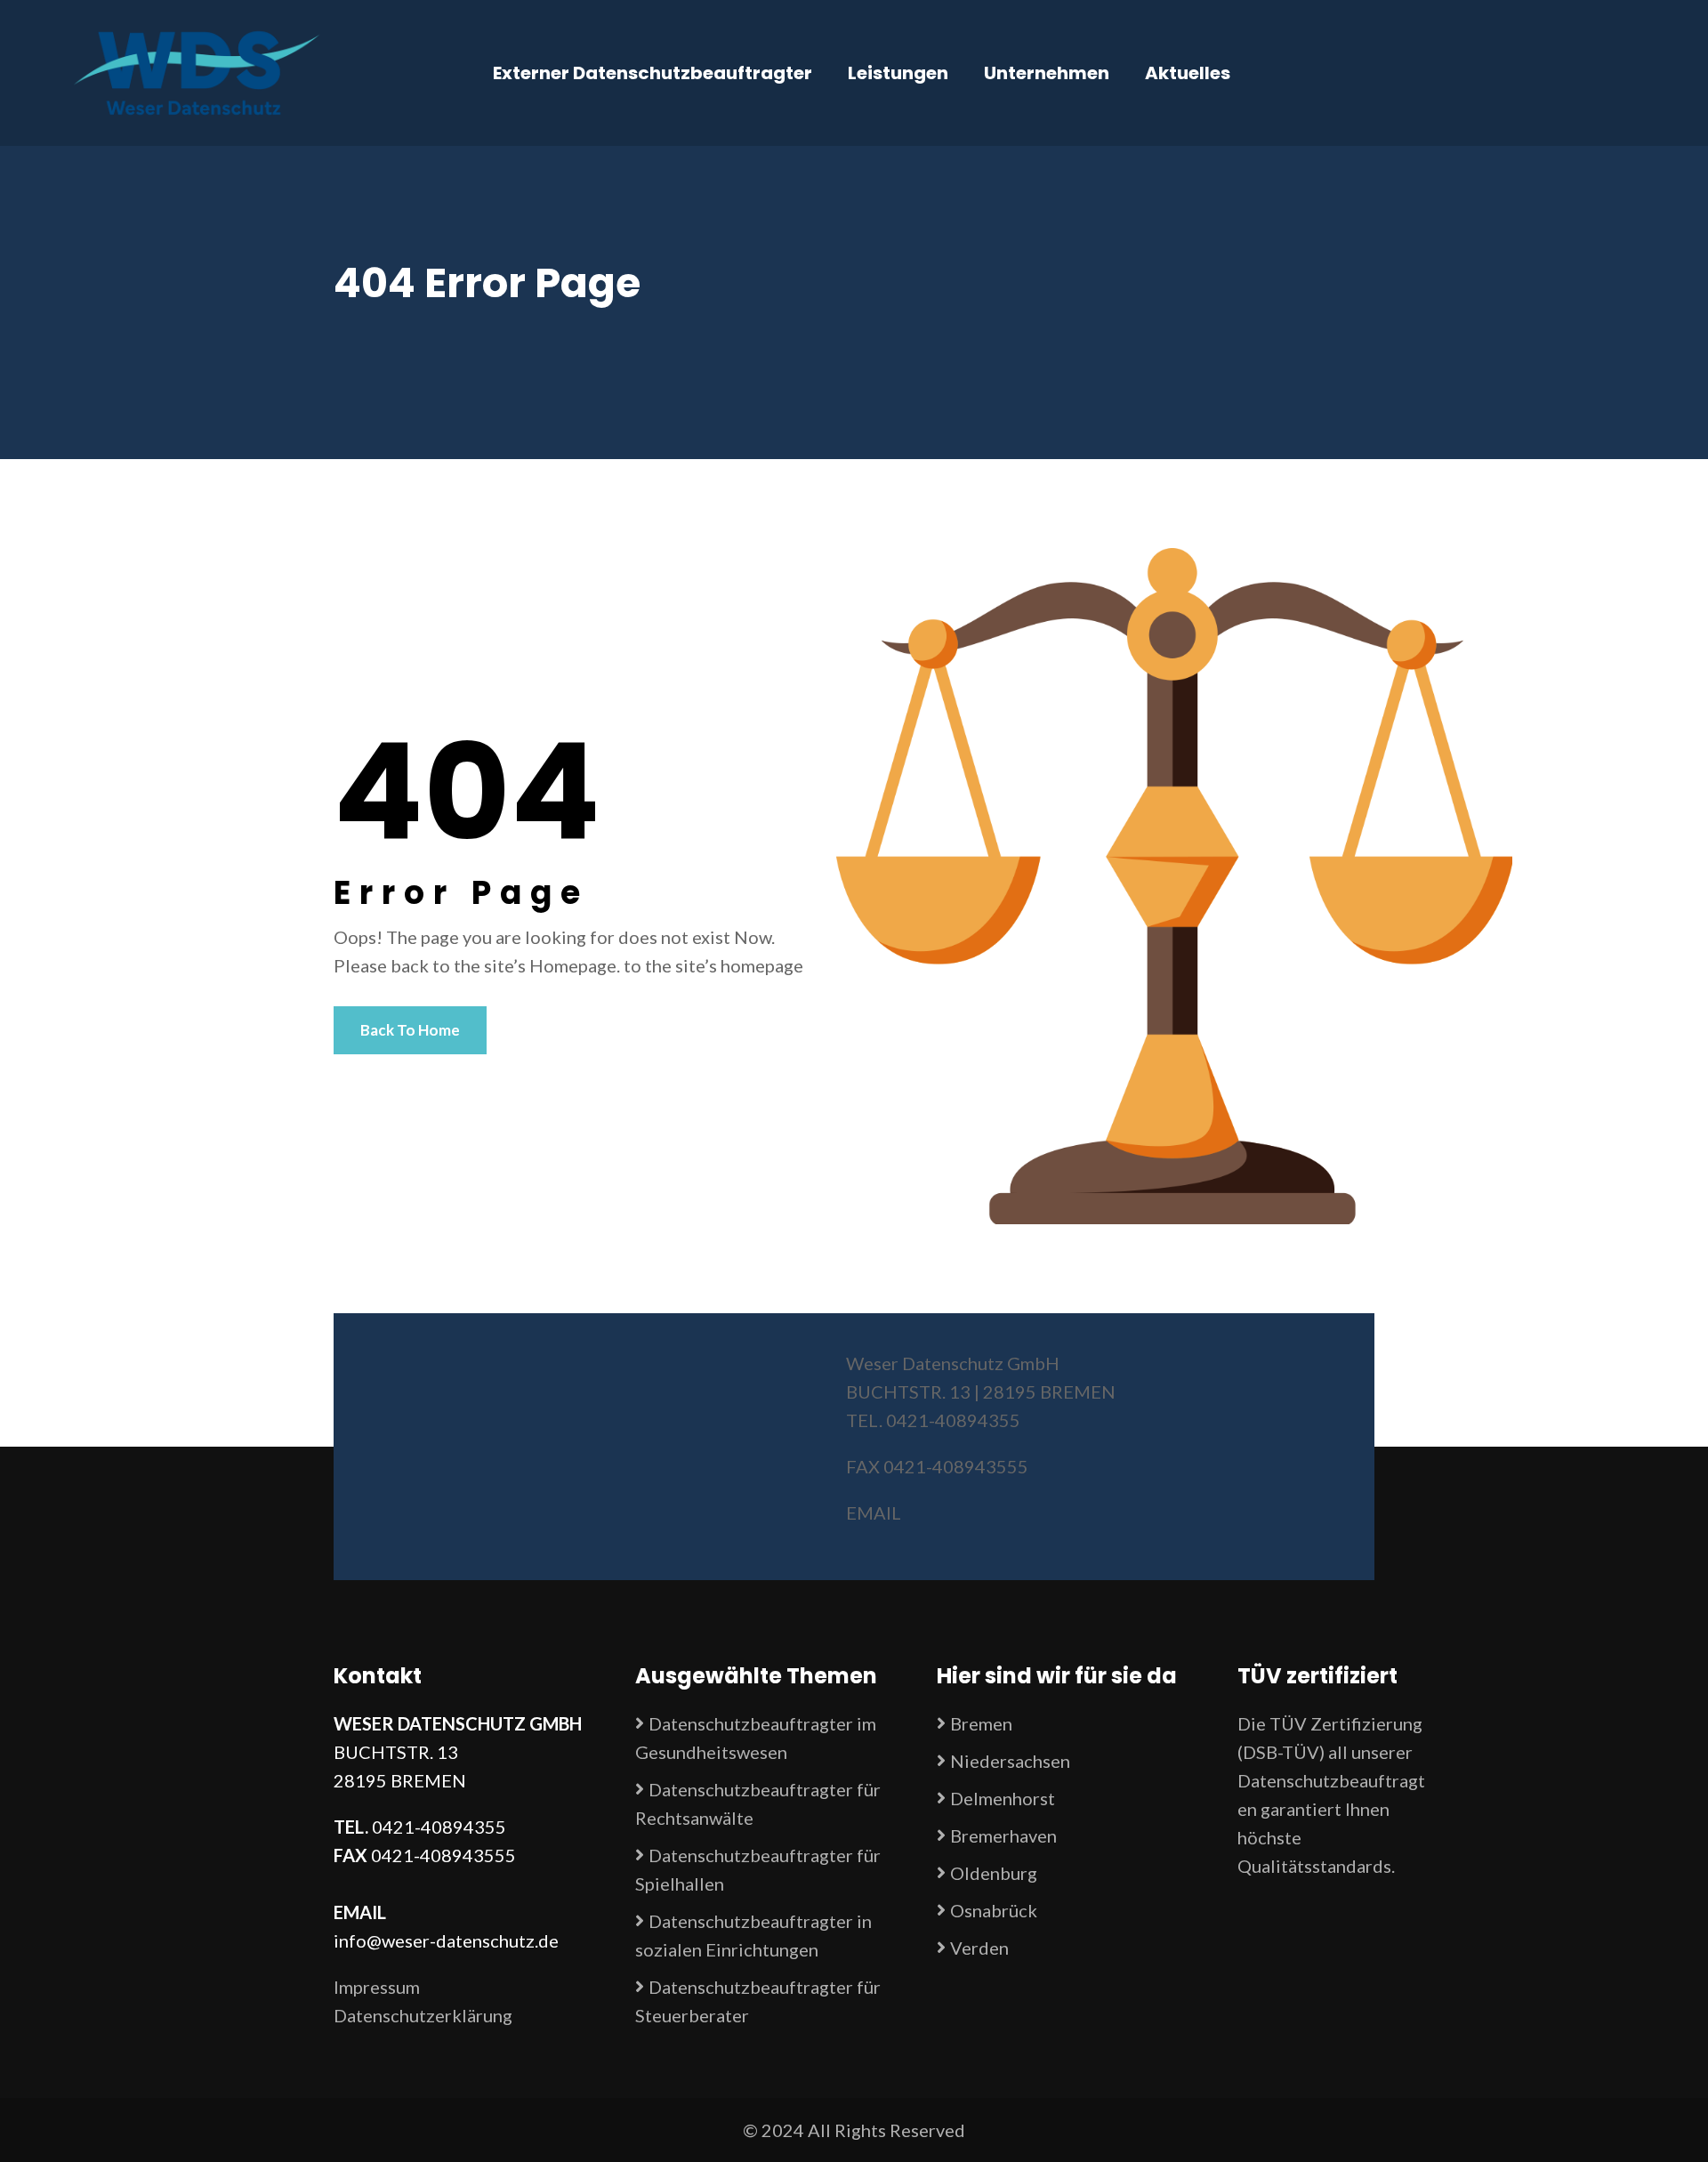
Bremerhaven (1003, 1835)
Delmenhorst (1003, 1798)
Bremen (981, 1723)
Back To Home (410, 1030)
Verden (979, 1948)
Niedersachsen (1010, 1761)
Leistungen (898, 73)
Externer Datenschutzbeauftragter (653, 73)
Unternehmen (1047, 73)
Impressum (377, 1987)
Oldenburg (994, 1873)
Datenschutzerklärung (423, 2015)
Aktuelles (1188, 73)
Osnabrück (994, 1910)
